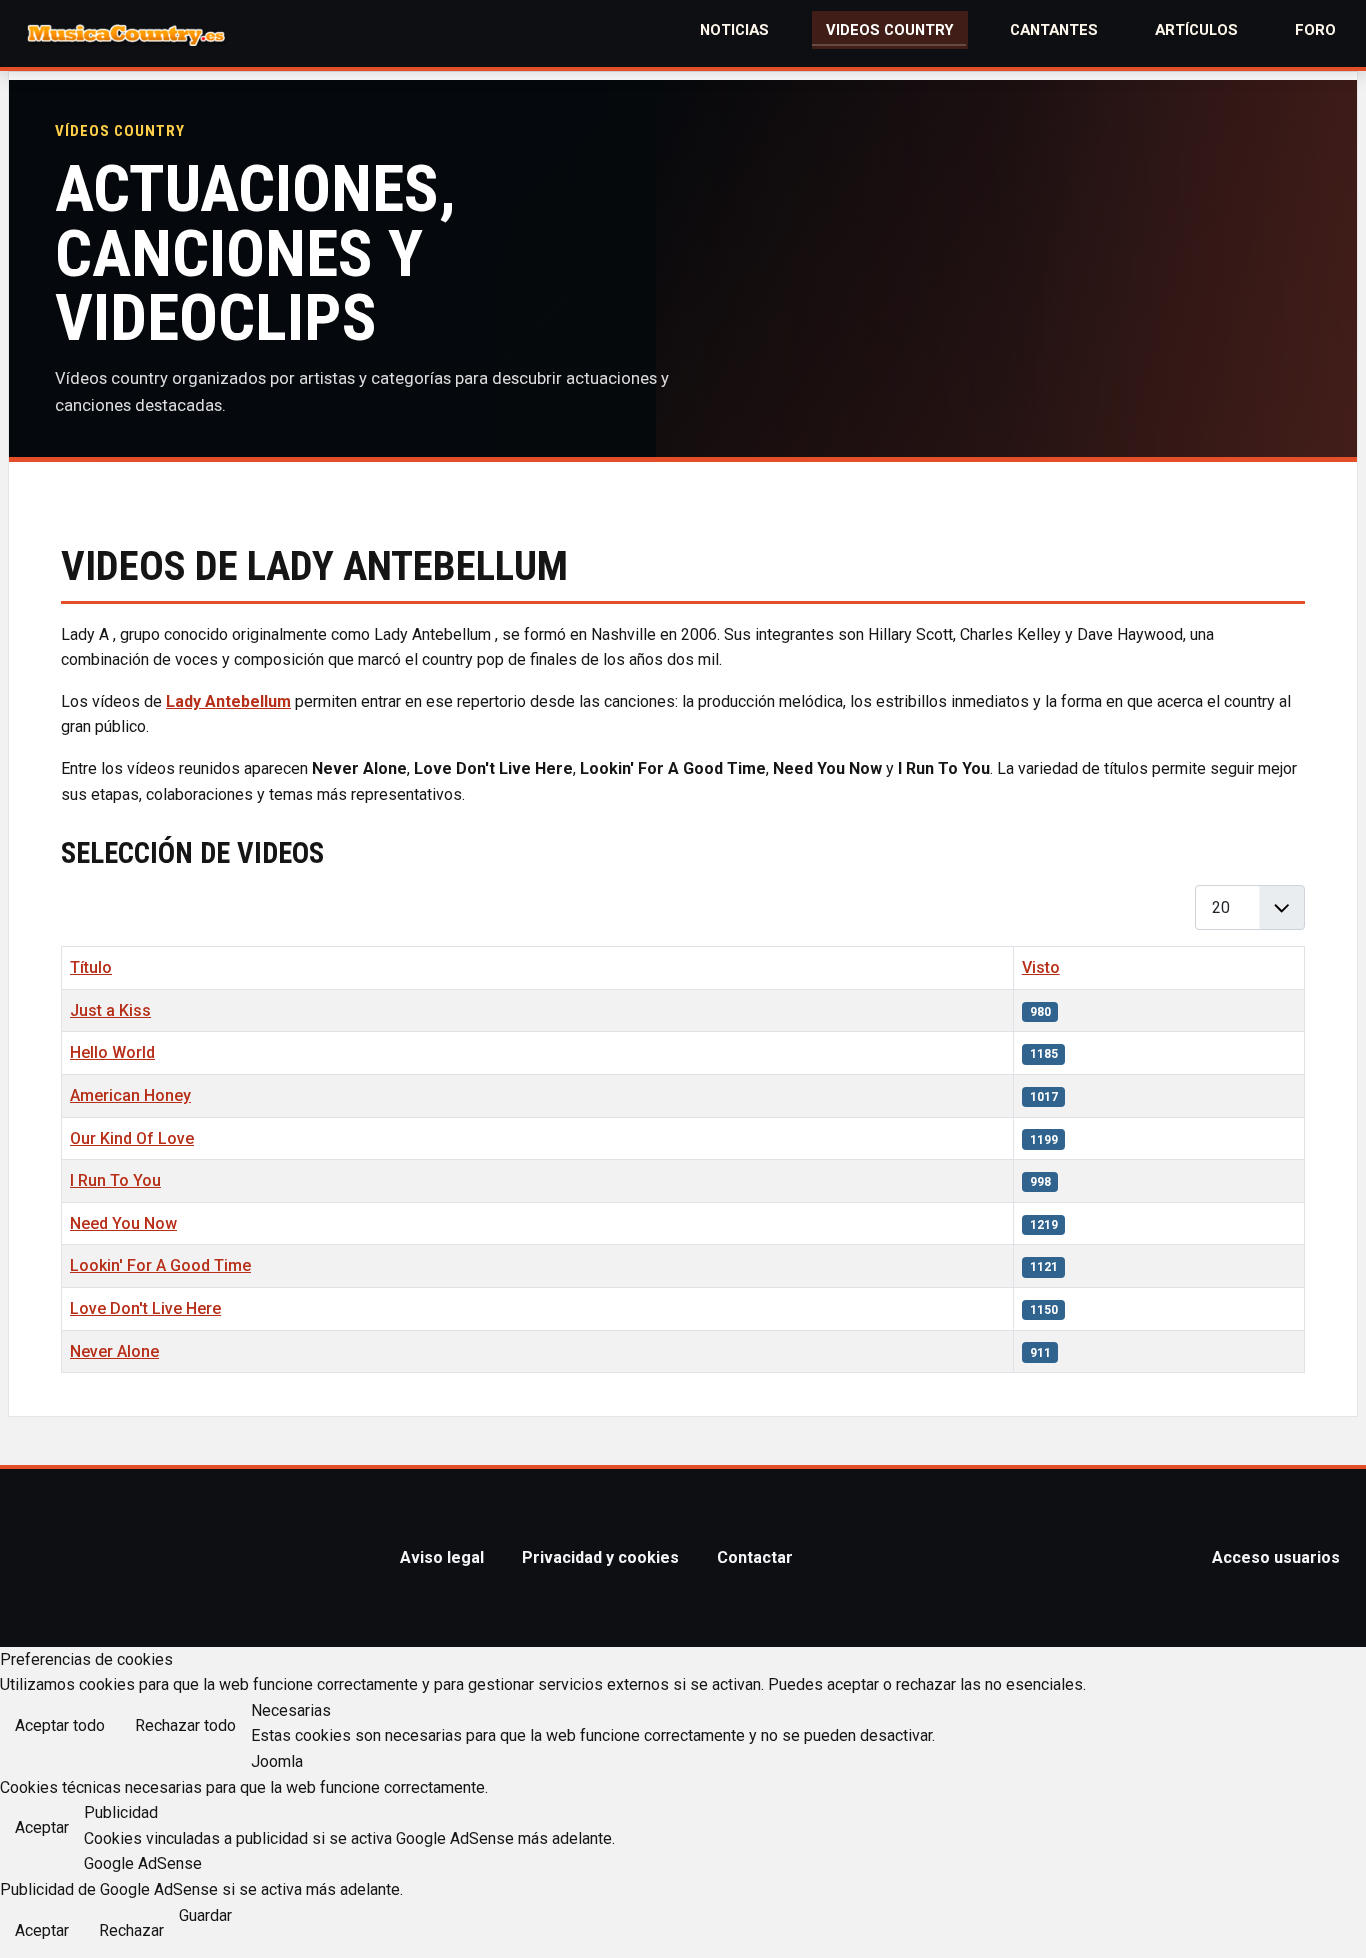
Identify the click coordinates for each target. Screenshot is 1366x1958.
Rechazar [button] (131, 1930)
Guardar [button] (205, 1915)
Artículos (1196, 30)
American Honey (130, 1095)
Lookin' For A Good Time (160, 1265)
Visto (1041, 967)
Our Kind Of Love (132, 1138)
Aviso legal (442, 1557)
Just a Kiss (110, 1010)
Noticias (734, 30)
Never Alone (114, 1351)
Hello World (112, 1052)
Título (91, 967)
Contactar (755, 1557)
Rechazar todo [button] (185, 1725)
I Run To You (115, 1180)
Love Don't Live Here (145, 1308)
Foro (1315, 30)
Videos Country (890, 30)
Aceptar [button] (42, 1827)
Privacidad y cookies (600, 1557)
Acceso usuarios (1276, 1557)
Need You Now (123, 1223)
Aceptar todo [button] (60, 1725)
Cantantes (1054, 30)
